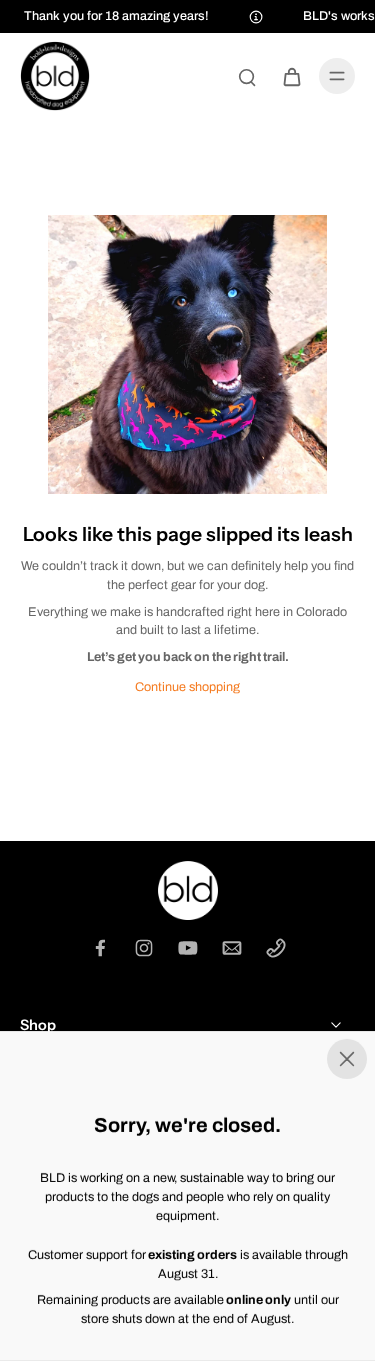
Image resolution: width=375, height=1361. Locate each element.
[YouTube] (188, 948)
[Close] (187, 1059)
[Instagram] (144, 948)
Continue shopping (187, 687)
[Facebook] (100, 948)
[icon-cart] (291, 76)
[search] (247, 76)
